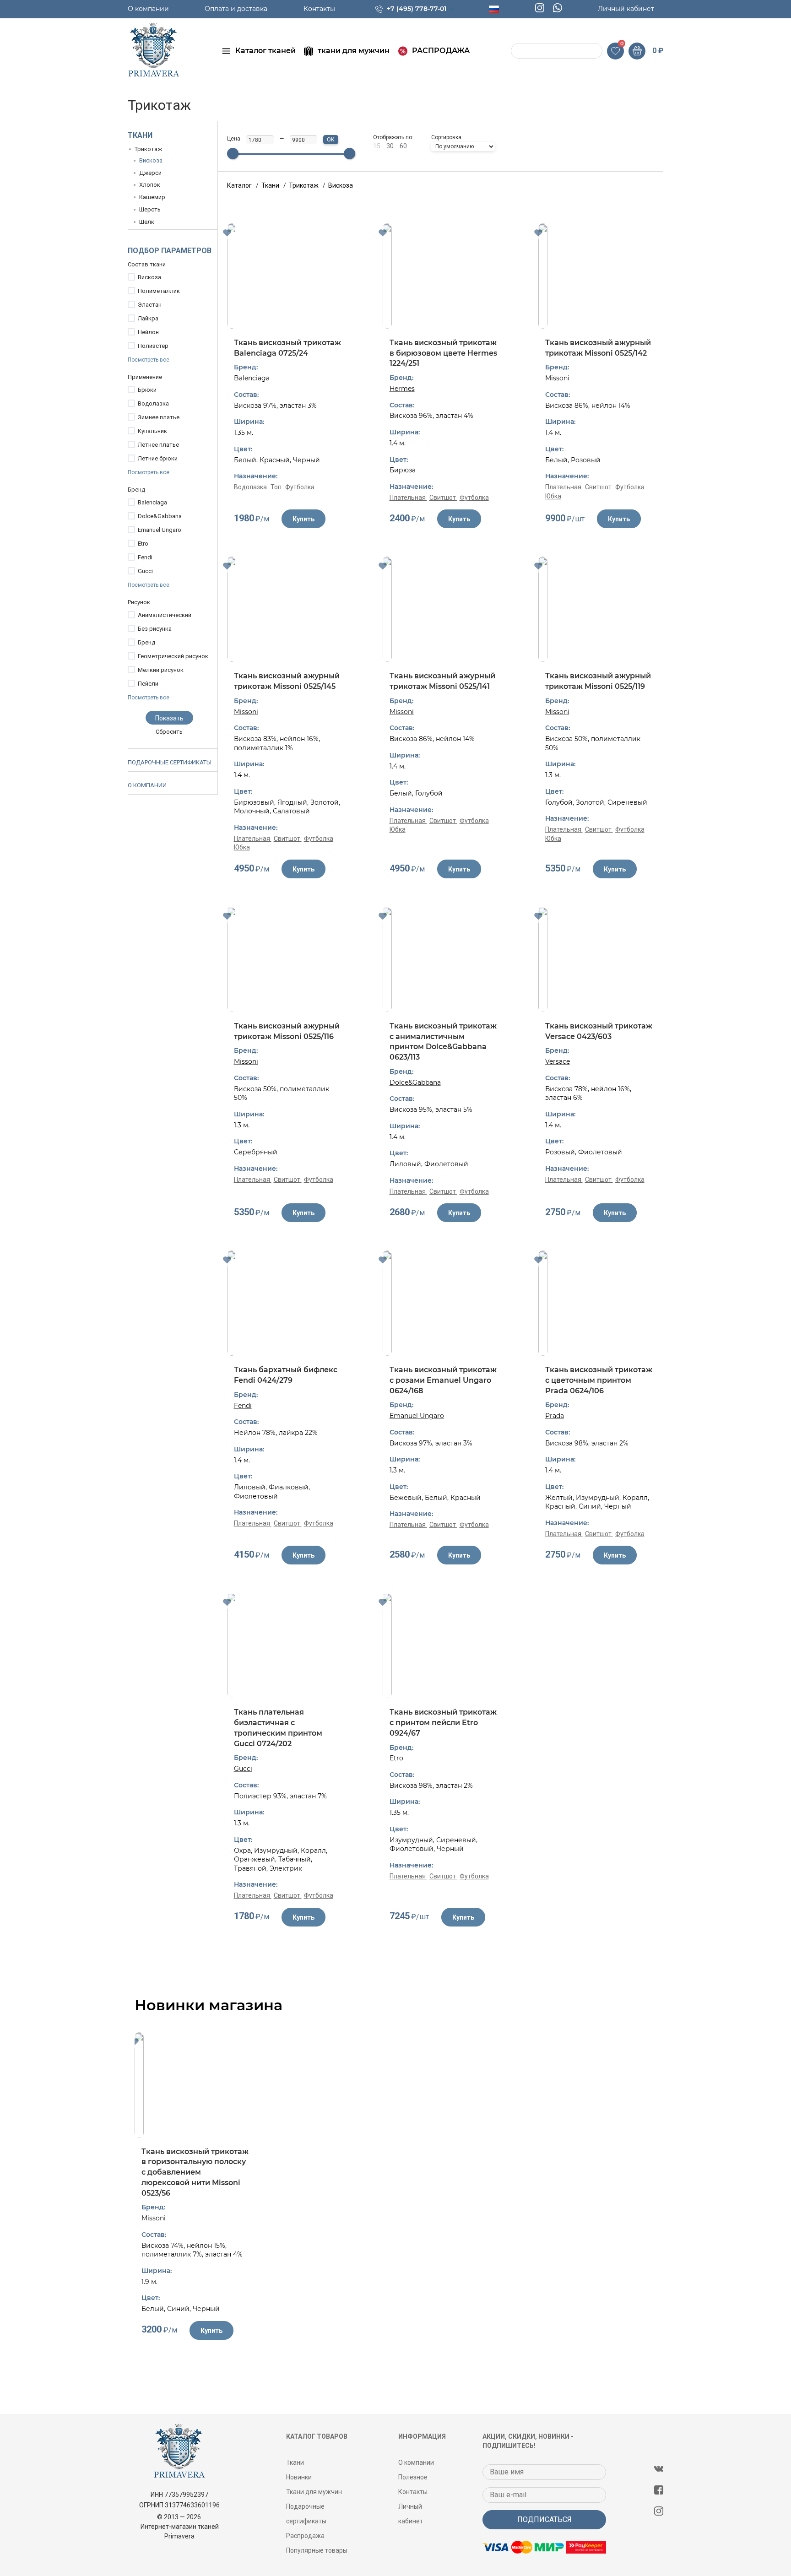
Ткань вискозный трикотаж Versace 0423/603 (599, 1031)
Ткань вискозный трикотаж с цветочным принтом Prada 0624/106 (599, 1380)
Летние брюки (158, 458)
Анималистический (165, 615)
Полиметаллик (159, 291)
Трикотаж (148, 149)
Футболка (300, 487)
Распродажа (305, 2536)
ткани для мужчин (354, 51)
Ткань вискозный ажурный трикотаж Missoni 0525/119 (598, 681)
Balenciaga (152, 502)
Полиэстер (153, 346)
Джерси (150, 173)
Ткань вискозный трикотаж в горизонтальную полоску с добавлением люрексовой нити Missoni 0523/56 (195, 2172)
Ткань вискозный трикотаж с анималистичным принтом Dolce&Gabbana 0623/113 (443, 1042)
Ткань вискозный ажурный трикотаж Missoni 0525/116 (287, 1031)
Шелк (147, 222)
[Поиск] (519, 51)
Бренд (146, 642)
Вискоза (151, 160)
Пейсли (148, 684)
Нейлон (148, 332)
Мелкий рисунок (161, 670)
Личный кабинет (626, 9)
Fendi (145, 557)
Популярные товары (317, 2550)
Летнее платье (158, 445)
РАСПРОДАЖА (441, 51)
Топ (277, 487)
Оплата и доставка (236, 9)
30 (390, 146)
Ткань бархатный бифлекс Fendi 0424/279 (286, 1375)
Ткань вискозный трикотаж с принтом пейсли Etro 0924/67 (443, 1722)
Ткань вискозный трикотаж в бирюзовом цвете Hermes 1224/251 (443, 353)
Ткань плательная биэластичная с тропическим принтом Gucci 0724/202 (278, 1728)
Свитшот (443, 498)
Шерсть (150, 209)
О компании (148, 9)
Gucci (145, 571)
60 (403, 146)
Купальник (152, 431)
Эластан (150, 305)
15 (377, 146)
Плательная (408, 498)
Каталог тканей (265, 51)
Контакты (319, 9)
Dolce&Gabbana (160, 516)
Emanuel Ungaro (160, 530)
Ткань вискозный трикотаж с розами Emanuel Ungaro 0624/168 (443, 1380)
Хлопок (150, 185)
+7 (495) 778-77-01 (417, 9)
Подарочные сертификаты (170, 762)
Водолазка (153, 403)
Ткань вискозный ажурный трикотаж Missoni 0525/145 (287, 681)
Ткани (140, 135)
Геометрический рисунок (173, 656)
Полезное (413, 2477)
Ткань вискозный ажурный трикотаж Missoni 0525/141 (442, 681)
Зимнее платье (159, 417)
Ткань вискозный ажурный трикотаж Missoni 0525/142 (598, 348)
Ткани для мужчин (314, 2492)
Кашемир (152, 197)
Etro (143, 544)
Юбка (553, 496)
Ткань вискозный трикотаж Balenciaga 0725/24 (287, 348)
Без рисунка (155, 629)
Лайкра (148, 318)
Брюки (147, 390)
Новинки (299, 2477)
